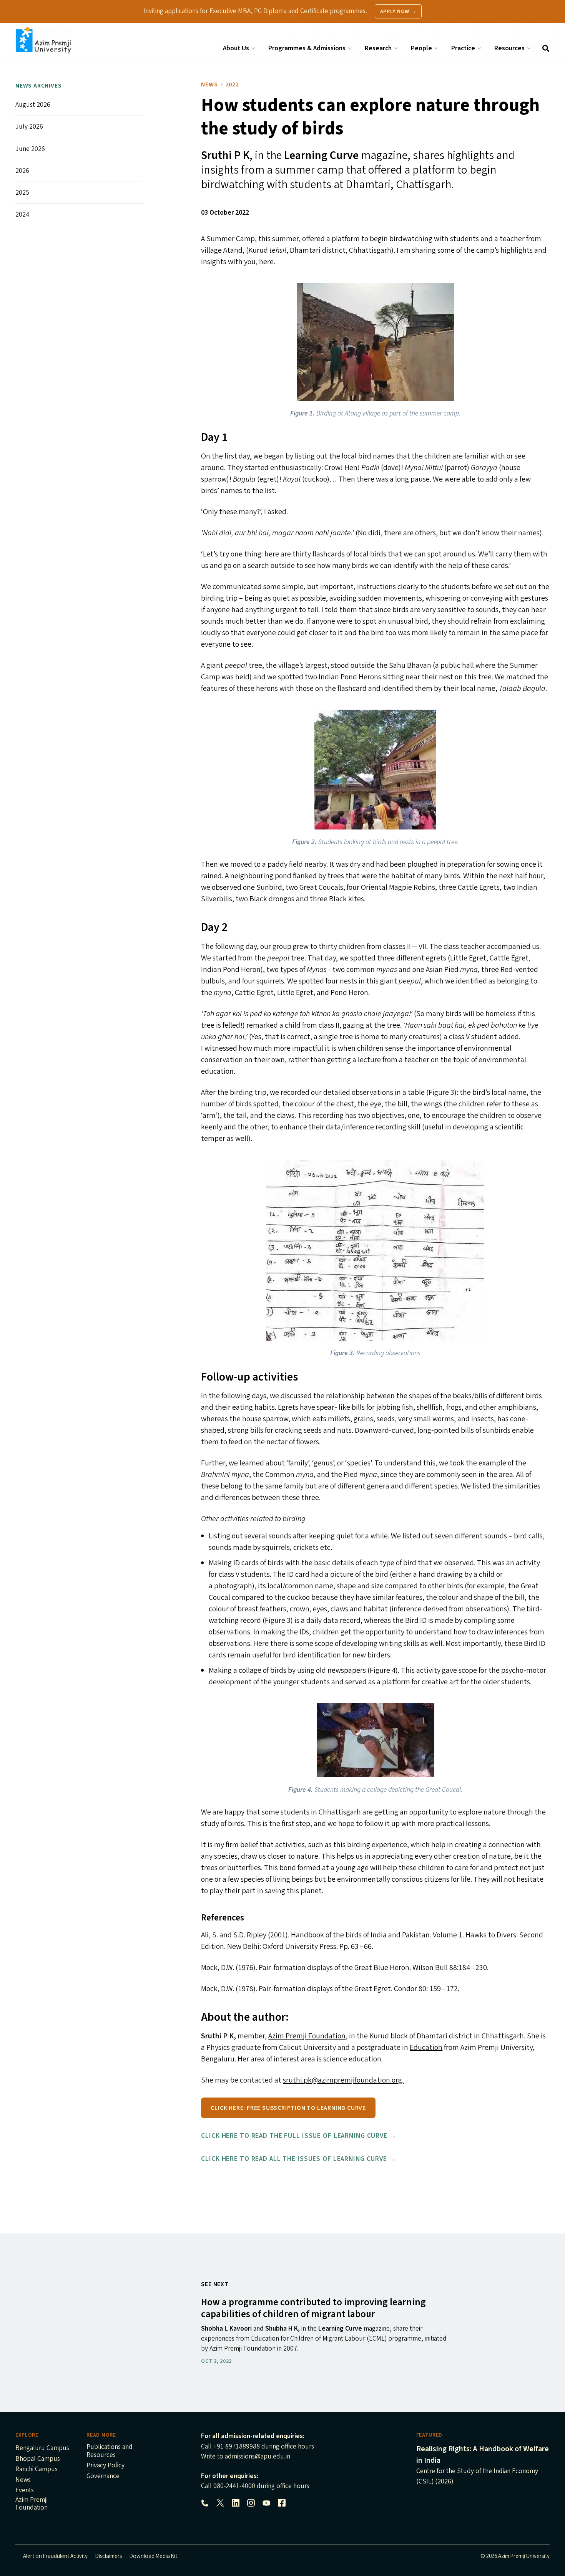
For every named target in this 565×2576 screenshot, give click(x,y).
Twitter (220, 2503)
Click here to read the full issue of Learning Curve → (299, 2136)
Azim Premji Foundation (307, 2036)
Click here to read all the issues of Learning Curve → (298, 2159)
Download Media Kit (153, 2556)
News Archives (38, 86)
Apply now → (398, 12)
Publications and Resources (110, 2451)
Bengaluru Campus (42, 2449)
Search (546, 48)
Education (426, 2048)
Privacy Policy (106, 2466)
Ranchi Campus (37, 2470)
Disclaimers (109, 2556)
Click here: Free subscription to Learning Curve (288, 2108)
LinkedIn (236, 2503)
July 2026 (29, 127)
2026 (22, 171)
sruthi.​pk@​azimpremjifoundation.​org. (343, 2080)
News (209, 84)
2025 (22, 193)
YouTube (266, 2503)
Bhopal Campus (38, 2459)
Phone (205, 2503)
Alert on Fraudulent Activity (55, 2556)
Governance (103, 2477)
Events (25, 2491)
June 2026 (30, 149)
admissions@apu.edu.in (258, 2456)
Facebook (282, 2503)
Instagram (251, 2503)
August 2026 (33, 105)
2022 (232, 84)
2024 (22, 214)
